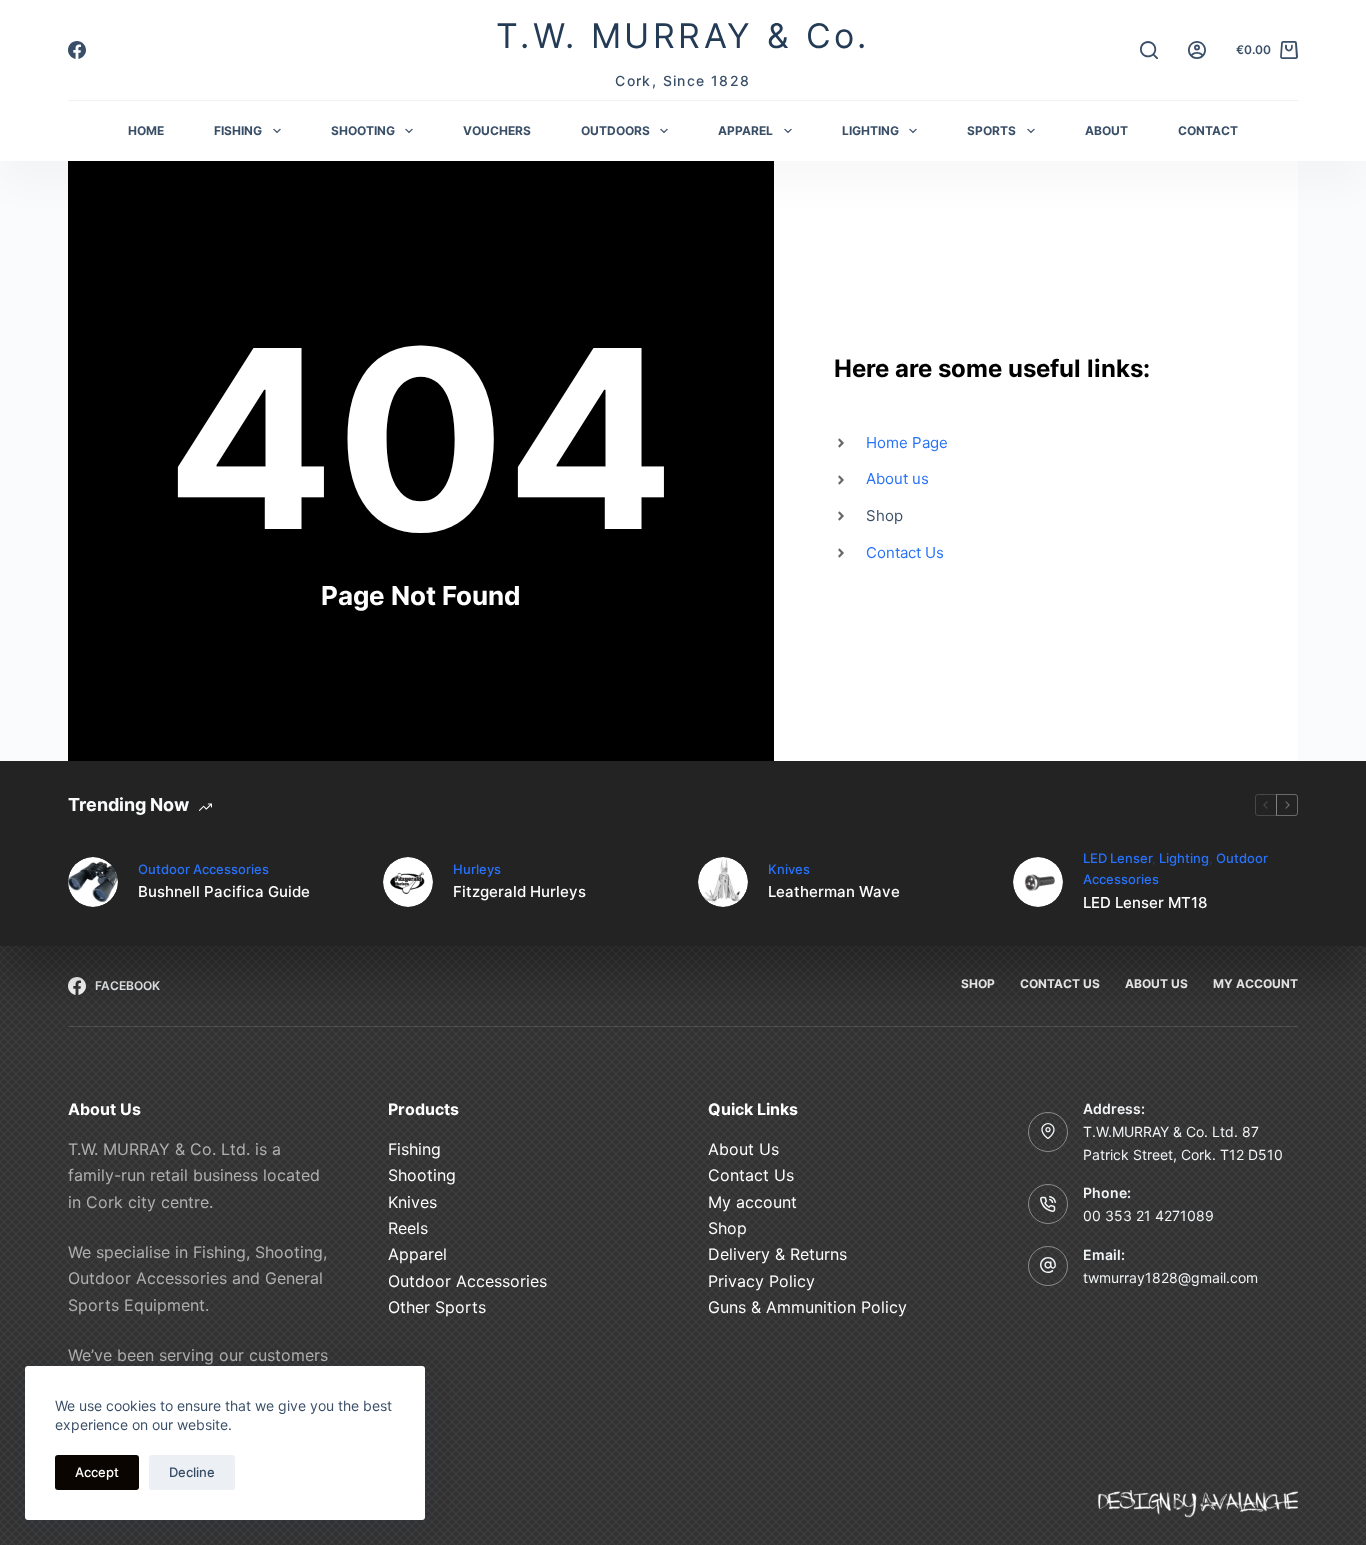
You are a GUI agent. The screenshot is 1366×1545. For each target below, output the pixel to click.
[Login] (1197, 50)
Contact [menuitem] (1208, 130)
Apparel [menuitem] (745, 130)
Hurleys (477, 869)
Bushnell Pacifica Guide (224, 891)
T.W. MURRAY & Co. (683, 35)
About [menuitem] (1106, 130)
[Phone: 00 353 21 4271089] (1048, 1204)
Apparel (417, 1254)
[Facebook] (77, 50)
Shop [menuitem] (978, 983)
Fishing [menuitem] (238, 130)
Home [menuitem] (146, 130)
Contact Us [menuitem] (1060, 983)
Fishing (414, 1148)
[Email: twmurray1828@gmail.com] (1048, 1265)
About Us (743, 1148)
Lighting (1184, 858)
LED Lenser (1117, 858)
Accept (97, 1472)
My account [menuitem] (1255, 983)
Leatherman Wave (834, 891)
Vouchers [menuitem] (497, 130)
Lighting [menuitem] (870, 130)
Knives (789, 869)
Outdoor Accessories (203, 869)
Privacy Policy (761, 1280)
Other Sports (437, 1307)
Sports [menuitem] (991, 130)
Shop (727, 1227)
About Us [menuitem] (1156, 983)
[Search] (1149, 50)
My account (752, 1201)
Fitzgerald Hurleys (519, 891)
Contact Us (751, 1175)
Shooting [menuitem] (363, 130)
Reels (408, 1227)
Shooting (422, 1175)
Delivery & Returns (777, 1254)
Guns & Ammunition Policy (807, 1307)
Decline (192, 1472)
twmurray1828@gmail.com (1170, 1276)
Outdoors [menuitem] (615, 130)
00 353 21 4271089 (1148, 1215)
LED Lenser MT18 (1145, 902)
